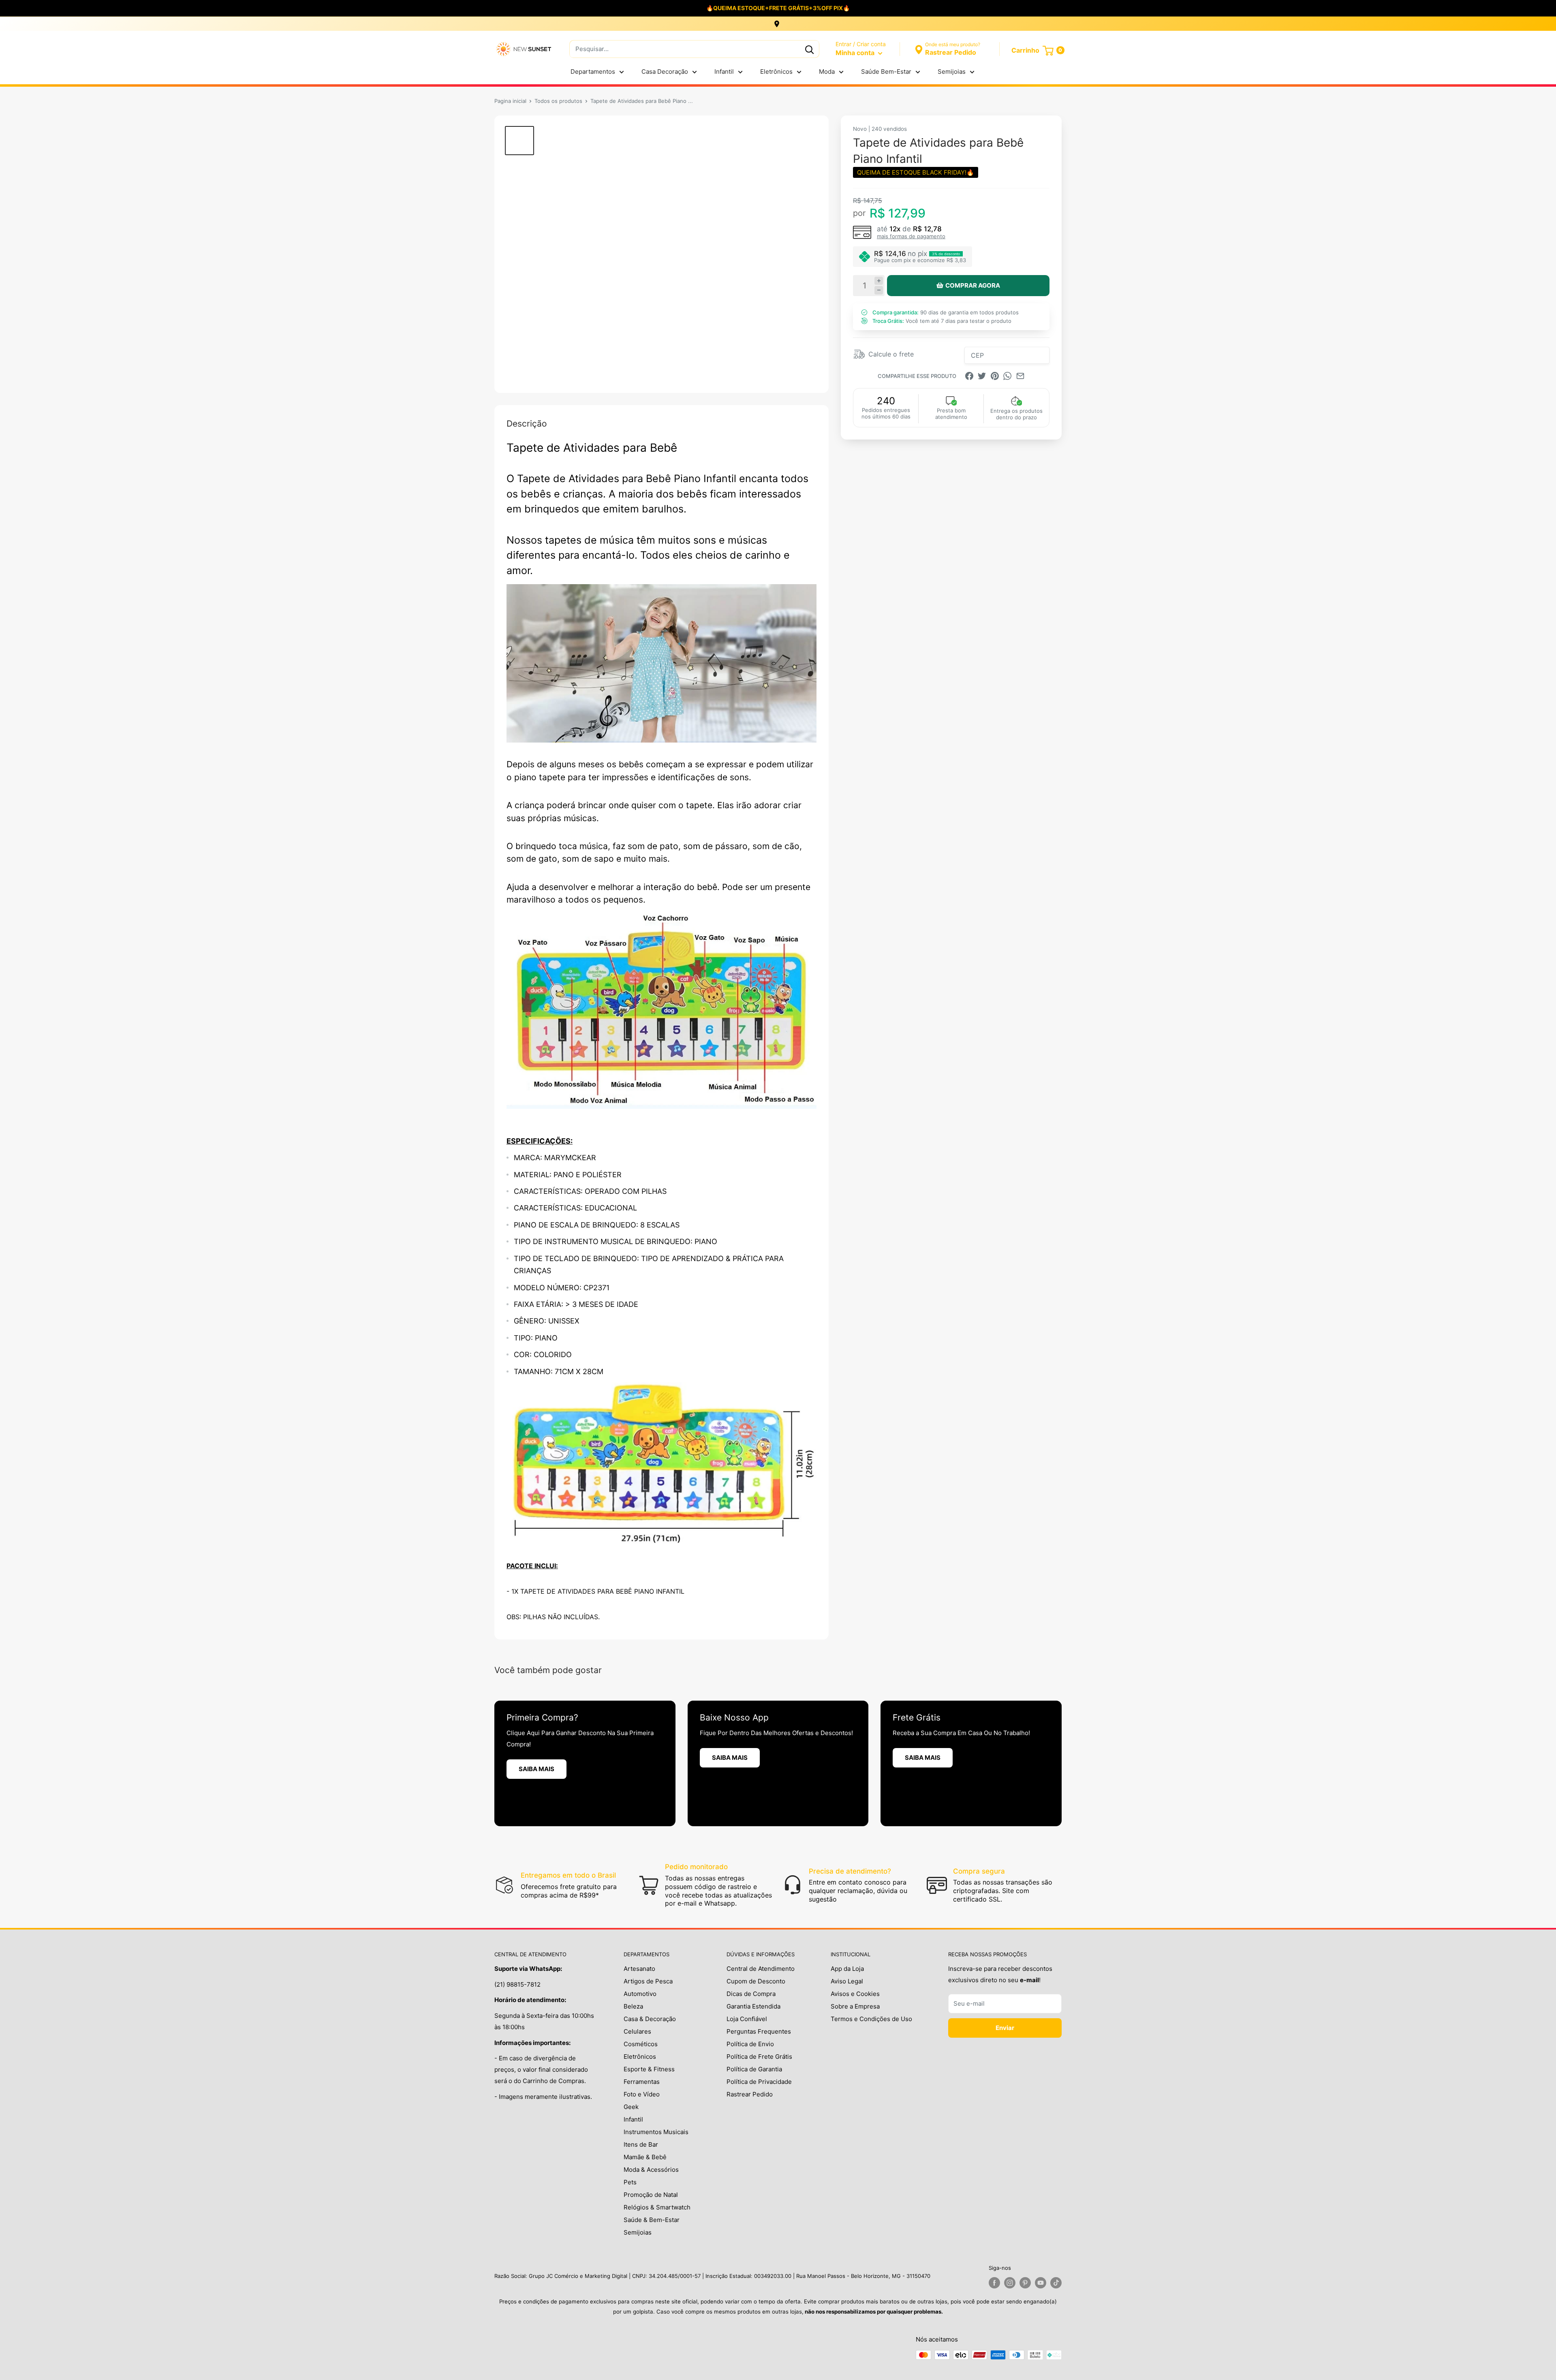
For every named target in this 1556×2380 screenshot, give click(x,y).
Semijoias (952, 72)
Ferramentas (642, 2082)
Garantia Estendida (753, 2006)
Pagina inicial (510, 101)
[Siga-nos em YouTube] (1041, 2283)
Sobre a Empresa (855, 2006)
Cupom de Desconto (756, 1981)
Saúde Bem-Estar (886, 72)
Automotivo (640, 1994)
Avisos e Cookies (855, 1994)
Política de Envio (750, 2044)
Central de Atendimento (761, 1969)
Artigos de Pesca (648, 1981)
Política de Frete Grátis (759, 2057)
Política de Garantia (754, 2069)
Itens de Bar (641, 2144)
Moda (827, 72)
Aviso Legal (847, 1981)
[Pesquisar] (809, 49)
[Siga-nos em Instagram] (1010, 2283)
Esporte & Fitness (649, 2069)
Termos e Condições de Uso (871, 2019)
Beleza (633, 2006)
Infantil (724, 72)
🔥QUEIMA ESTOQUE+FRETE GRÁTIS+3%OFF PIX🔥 (778, 8)
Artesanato (639, 1969)
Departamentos (593, 72)
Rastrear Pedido (750, 2094)
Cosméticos (641, 2044)
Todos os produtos (558, 101)
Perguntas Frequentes (759, 2031)
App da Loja (847, 1969)
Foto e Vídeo (642, 2094)
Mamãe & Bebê (645, 2157)
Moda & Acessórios (651, 2170)
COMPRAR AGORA (973, 285)
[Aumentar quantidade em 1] (879, 281)
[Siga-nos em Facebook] (994, 2283)
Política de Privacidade (759, 2082)
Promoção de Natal (651, 2195)
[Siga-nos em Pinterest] (1025, 2283)
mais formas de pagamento (911, 236)
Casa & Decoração (650, 2019)
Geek (631, 2107)
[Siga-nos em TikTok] (1056, 2283)
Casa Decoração (665, 72)
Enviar (1005, 2028)
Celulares (637, 2031)
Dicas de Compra (751, 1994)
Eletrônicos (776, 72)
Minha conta (856, 53)
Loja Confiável (747, 2019)
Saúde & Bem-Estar (652, 2220)
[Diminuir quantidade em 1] (879, 290)
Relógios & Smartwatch (657, 2207)
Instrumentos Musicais (656, 2132)
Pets (630, 2182)
